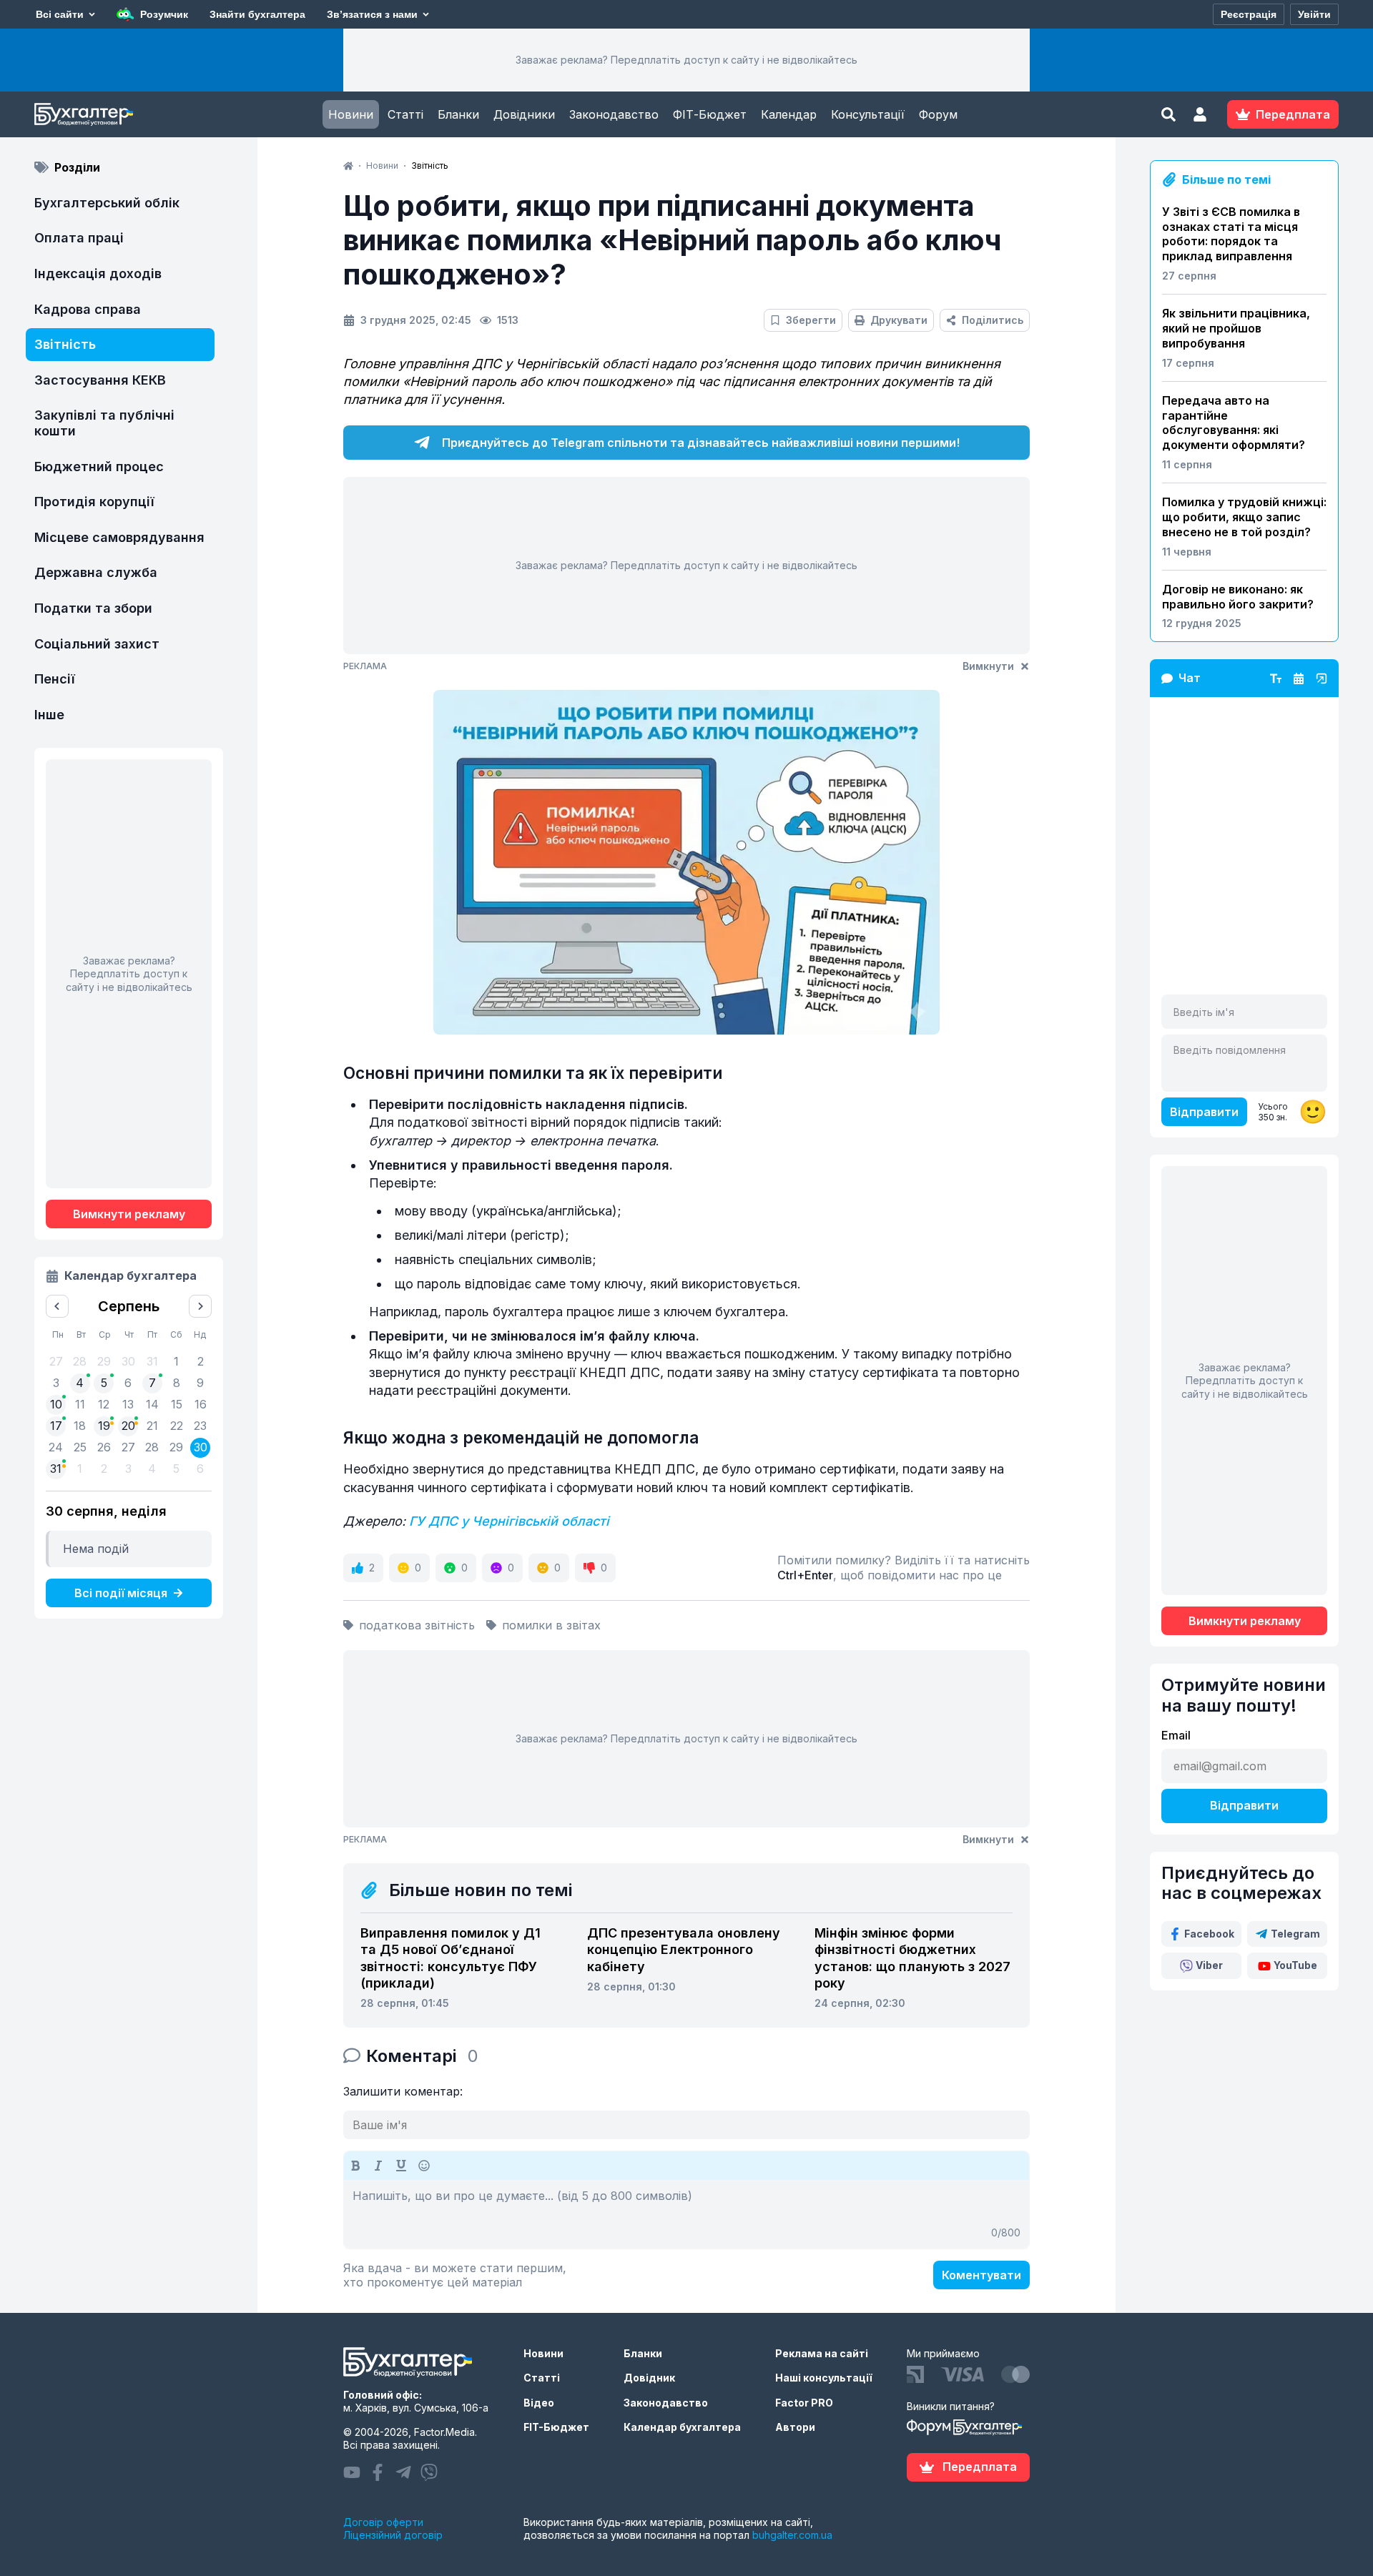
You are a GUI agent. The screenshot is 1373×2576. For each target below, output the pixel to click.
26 (104, 1447)
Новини (351, 114)
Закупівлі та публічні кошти (104, 423)
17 (56, 1426)
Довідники (524, 114)
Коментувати (981, 2275)
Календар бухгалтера (682, 2427)
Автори (795, 2427)
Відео (539, 2403)
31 (56, 1469)
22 (177, 1426)
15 (177, 1404)
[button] (1200, 114)
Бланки (458, 114)
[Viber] (429, 2472)
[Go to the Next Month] (200, 1306)
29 (176, 1447)
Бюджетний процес (99, 467)
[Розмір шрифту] (1276, 678)
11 (80, 1404)
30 (201, 1447)
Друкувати (899, 320)
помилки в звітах (551, 1625)
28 (152, 1447)
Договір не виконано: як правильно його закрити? (1238, 597)
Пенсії (55, 679)
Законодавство (614, 114)
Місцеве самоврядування (119, 537)
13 (128, 1404)
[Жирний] (355, 2166)
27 (128, 1447)
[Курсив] (378, 2166)
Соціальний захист (97, 644)
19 (104, 1426)
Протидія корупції (94, 502)
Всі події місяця (121, 1593)
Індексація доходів (98, 273)
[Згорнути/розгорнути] (1322, 678)
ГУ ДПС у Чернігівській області (509, 1521)
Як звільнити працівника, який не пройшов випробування (1236, 328)
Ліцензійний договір (393, 2535)
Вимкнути (988, 666)
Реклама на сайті (822, 2353)
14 (152, 1404)
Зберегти (811, 320)
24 (56, 1447)
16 (201, 1404)
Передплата (980, 2467)
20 (128, 1426)
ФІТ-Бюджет (710, 114)
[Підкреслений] (401, 2166)
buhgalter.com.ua (792, 2535)
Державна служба (96, 572)
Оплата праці (79, 238)
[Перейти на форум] (1299, 678)
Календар (789, 114)
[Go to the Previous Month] (57, 1306)
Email (1176, 1735)
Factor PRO (804, 2403)
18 (80, 1426)
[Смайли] (424, 2166)
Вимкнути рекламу (129, 1214)
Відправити (1204, 1112)
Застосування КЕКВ (100, 380)
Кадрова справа (88, 309)
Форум (938, 114)
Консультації (868, 114)
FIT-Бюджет (556, 2427)
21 (152, 1426)
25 (80, 1447)
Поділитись (993, 320)
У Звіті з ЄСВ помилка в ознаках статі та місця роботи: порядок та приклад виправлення (1231, 234)
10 (56, 1404)
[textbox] (686, 2214)
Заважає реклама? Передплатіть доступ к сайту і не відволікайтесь (686, 60)
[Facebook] (378, 2472)
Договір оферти (383, 2522)
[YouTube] (352, 2472)
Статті (405, 114)
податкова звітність (417, 1625)
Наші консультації (824, 2378)
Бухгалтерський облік (107, 203)
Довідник (649, 2378)
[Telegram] (403, 2472)
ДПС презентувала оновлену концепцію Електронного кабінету (684, 1950)
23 (200, 1426)
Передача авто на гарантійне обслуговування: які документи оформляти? (1234, 423)
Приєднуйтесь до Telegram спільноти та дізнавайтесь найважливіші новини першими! (701, 443)
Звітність (65, 344)
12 (104, 1404)
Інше (49, 715)
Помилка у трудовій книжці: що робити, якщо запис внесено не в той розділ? (1244, 517)
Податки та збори (93, 608)
